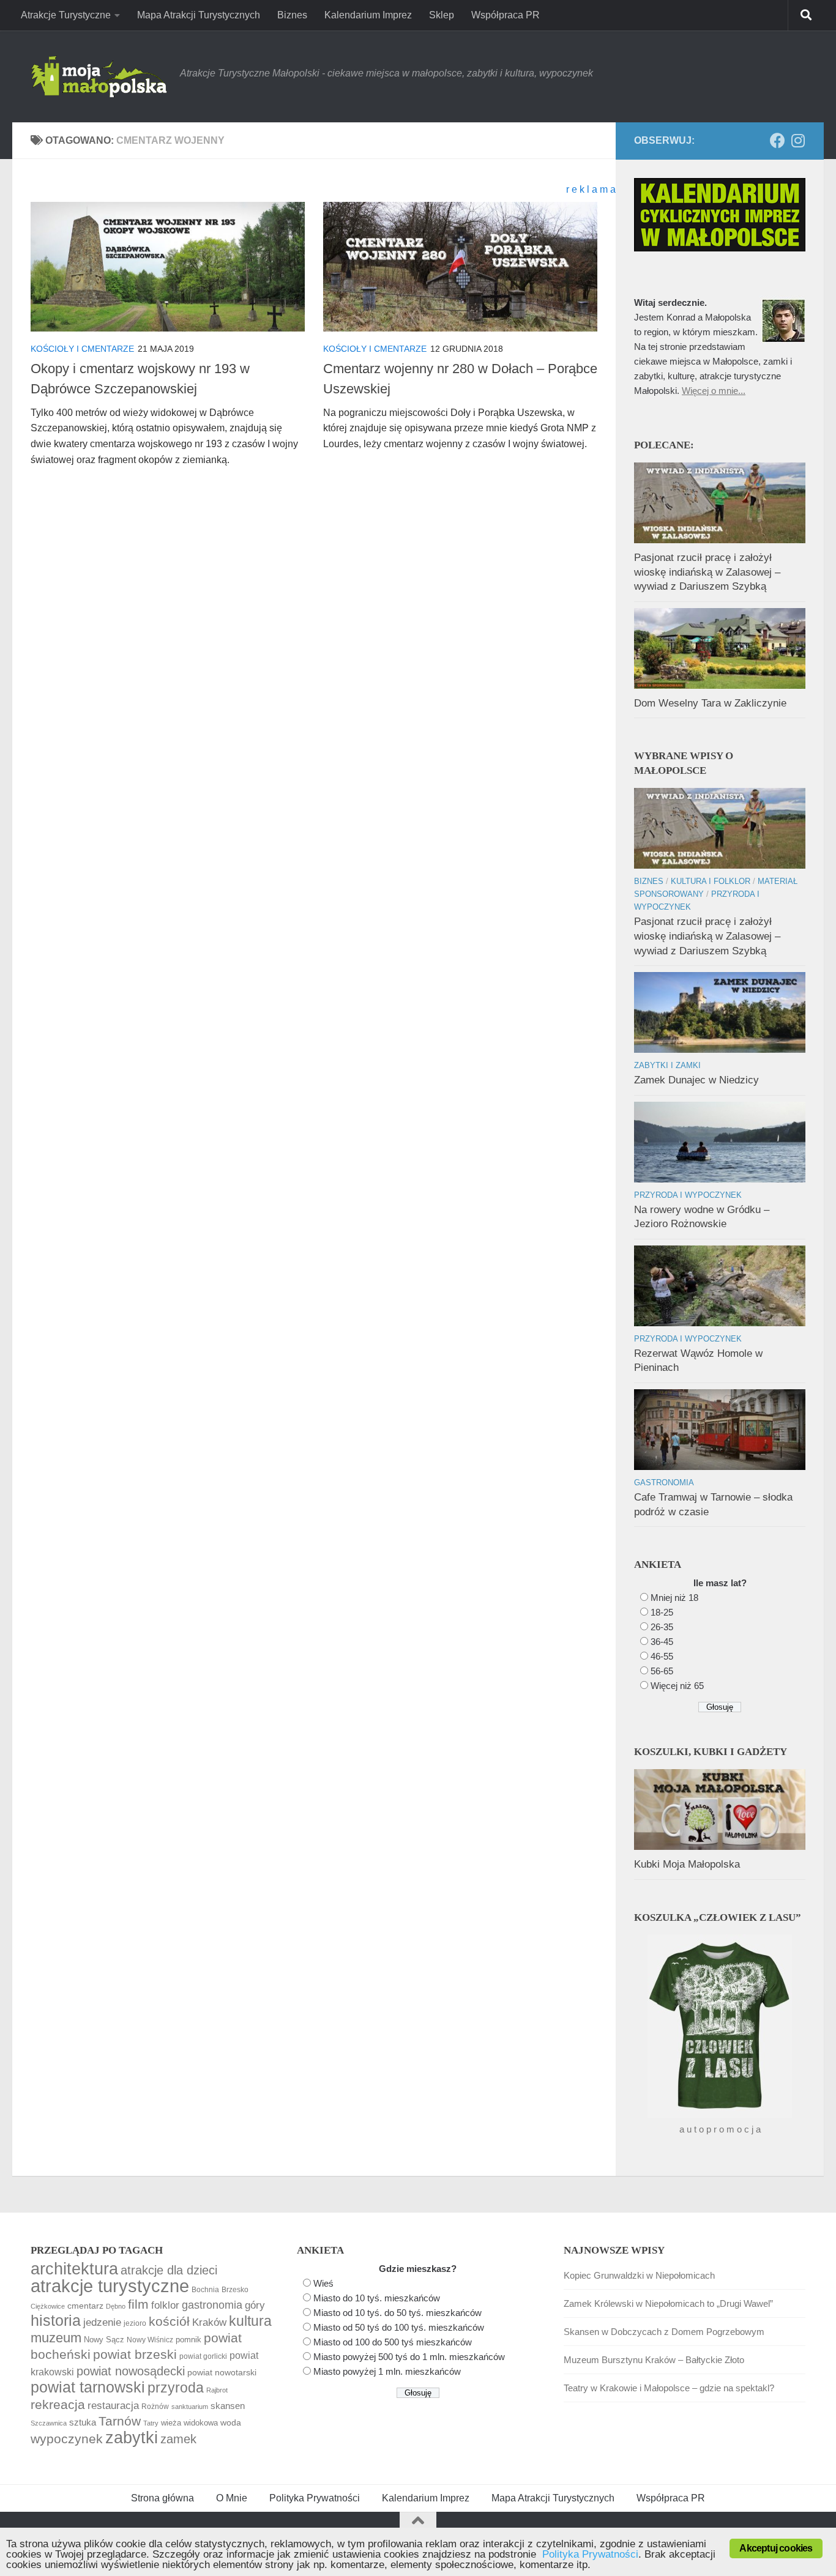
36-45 (662, 1642)
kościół (169, 2321)
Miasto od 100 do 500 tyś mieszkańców (393, 2342)
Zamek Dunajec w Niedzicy (696, 1080)
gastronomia (212, 2305)
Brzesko (235, 2290)
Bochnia (205, 2290)
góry (255, 2305)
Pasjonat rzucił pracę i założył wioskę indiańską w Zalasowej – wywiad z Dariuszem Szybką (707, 572)
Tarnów (120, 2421)
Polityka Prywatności (315, 2498)
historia (56, 2321)
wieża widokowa (189, 2423)
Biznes (292, 15)
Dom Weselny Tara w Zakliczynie (710, 703)
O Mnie (232, 2498)
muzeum (56, 2338)
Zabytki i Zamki (667, 1065)
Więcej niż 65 (677, 1686)
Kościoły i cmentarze (82, 349)
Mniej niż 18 (674, 1598)
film (138, 2304)
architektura (74, 2269)
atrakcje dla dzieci (169, 2270)
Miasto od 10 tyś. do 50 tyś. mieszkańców (397, 2313)
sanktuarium (190, 2407)
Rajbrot (217, 2390)
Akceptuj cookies (776, 2548)
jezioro (135, 2323)
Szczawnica (49, 2423)
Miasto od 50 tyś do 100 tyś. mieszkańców (399, 2327)
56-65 (662, 1671)
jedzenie (102, 2322)
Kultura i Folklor (711, 881)
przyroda (176, 2388)
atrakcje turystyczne (110, 2286)
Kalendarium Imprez (368, 15)
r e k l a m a (591, 189)
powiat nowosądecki (131, 2371)
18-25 (662, 1612)
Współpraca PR (506, 15)
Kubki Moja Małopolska (687, 1864)
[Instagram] (798, 140)
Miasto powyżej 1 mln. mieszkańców (387, 2371)
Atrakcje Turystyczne (66, 15)
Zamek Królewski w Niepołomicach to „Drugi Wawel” (668, 2303)
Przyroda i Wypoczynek (688, 1195)
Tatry (151, 2423)
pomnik (188, 2340)
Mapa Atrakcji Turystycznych (199, 15)
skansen (228, 2406)
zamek (178, 2439)
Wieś (323, 2283)
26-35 (662, 1627)
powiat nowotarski (222, 2372)
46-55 (662, 1656)
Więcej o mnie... (714, 391)
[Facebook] (778, 140)
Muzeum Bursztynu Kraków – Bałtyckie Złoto (654, 2360)
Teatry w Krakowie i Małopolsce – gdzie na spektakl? (669, 2388)
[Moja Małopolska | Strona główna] (99, 76)
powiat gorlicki (203, 2356)
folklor (165, 2305)
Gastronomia (664, 1483)
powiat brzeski (135, 2354)
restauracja (113, 2405)
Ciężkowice (48, 2306)
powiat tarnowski (88, 2387)
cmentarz (85, 2306)
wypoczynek (67, 2439)
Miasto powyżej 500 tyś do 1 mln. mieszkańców (409, 2357)
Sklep (442, 15)
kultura (250, 2321)
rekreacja (58, 2404)
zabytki (132, 2438)
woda (231, 2422)
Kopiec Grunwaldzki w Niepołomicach (639, 2275)
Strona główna (162, 2498)
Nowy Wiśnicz (150, 2340)
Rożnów (155, 2407)
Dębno (116, 2306)
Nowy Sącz (104, 2340)
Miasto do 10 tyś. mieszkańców (377, 2298)
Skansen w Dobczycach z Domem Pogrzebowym (664, 2332)
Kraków (209, 2322)
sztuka (83, 2422)
